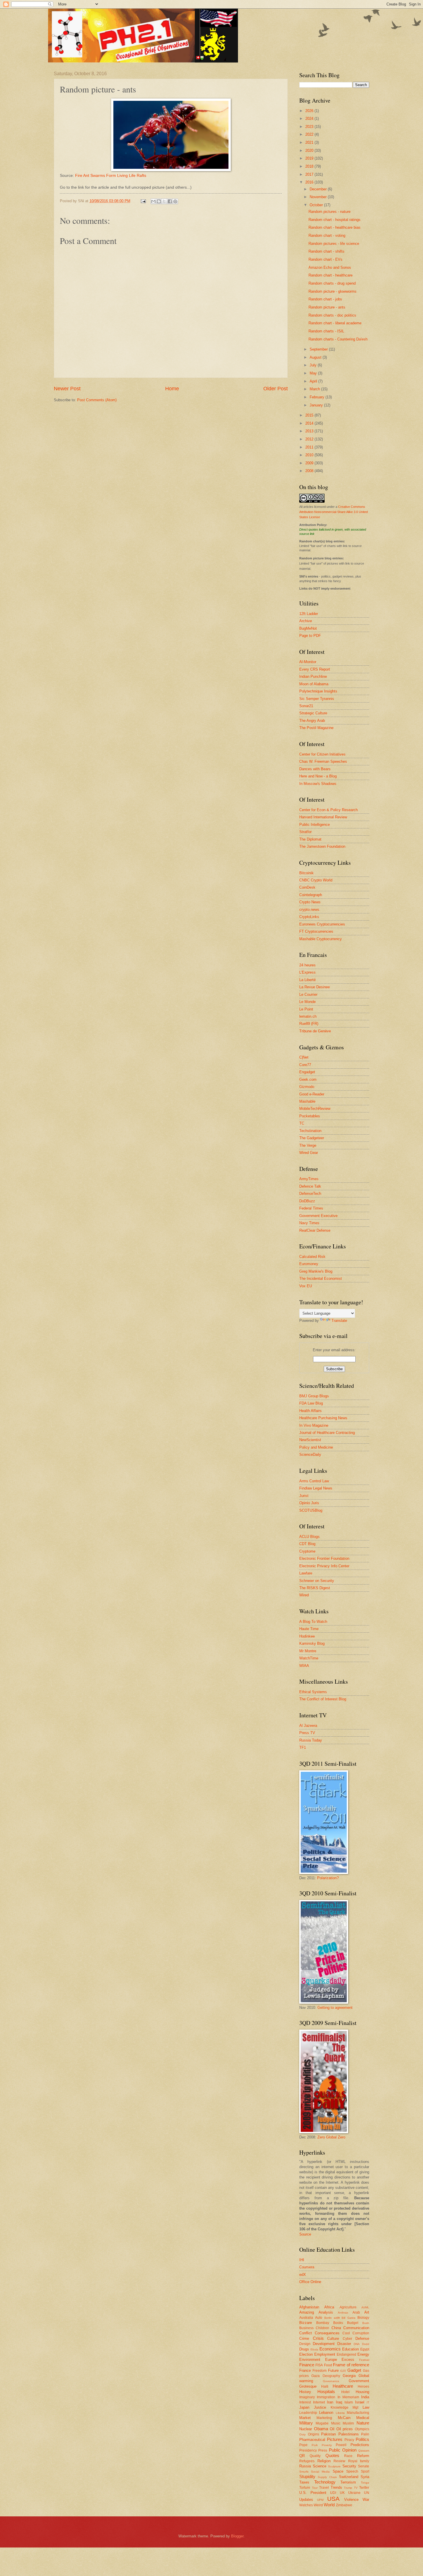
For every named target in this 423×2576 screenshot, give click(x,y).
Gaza (316, 2376)
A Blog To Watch (313, 1622)
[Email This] (153, 201)
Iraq (339, 2402)
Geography (331, 2376)
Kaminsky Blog (312, 1643)
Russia (305, 2466)
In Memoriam (348, 2397)
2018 (310, 166)
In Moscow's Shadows (318, 784)
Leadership (308, 2413)
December (319, 189)
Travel (324, 2488)
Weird (318, 2505)
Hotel (345, 2392)
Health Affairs (310, 1411)
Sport (365, 2471)
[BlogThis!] (159, 201)
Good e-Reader (312, 1094)
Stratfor (305, 832)
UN (367, 2493)
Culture (333, 2339)
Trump (348, 2488)
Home (172, 389)
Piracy (349, 2440)
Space (338, 2471)
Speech (352, 2471)
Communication (356, 2328)
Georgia (349, 2376)
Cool (346, 2333)
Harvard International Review (323, 817)
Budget (353, 2323)
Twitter (364, 2488)
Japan (304, 2407)
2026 (310, 111)
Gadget (354, 2370)
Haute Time (309, 1629)
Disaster (344, 2344)
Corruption (361, 2333)
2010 (310, 455)
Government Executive (318, 1216)
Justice (320, 2407)
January (317, 405)
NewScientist (310, 1440)
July (314, 365)
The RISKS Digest (315, 1588)
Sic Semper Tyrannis (317, 699)
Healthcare (343, 2386)
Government (359, 2381)
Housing (362, 2392)
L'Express (307, 972)
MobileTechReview (315, 1109)
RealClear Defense (315, 1230)
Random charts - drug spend (332, 283)
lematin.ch (308, 1016)
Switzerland (349, 2477)
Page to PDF (310, 636)
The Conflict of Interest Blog (323, 1699)
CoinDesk (307, 887)
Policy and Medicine (316, 1447)
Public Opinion (343, 2450)
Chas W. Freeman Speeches (323, 761)
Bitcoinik (306, 873)
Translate (339, 1321)
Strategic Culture (313, 713)
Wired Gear (309, 1153)
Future (333, 2370)
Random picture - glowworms (333, 291)
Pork (315, 2445)
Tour (315, 2488)
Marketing (324, 2418)
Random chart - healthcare (330, 275)
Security (349, 2466)
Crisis (318, 2338)
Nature (363, 2423)
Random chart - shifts (326, 251)
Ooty (302, 2434)
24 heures (307, 965)
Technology (325, 2482)
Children (322, 2328)
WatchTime (309, 1658)
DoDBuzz (307, 1201)
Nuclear (306, 2429)
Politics (362, 2439)
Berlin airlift (332, 2318)
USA (333, 2499)
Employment (325, 2354)
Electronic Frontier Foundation (324, 1558)
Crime (304, 2339)
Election (306, 2354)
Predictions (360, 2445)
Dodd (366, 2344)
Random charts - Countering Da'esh (338, 339)
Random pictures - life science (334, 244)
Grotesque (308, 2386)
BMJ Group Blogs (314, 1396)
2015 (310, 415)
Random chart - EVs (325, 259)
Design (305, 2344)
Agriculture (348, 2307)
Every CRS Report (315, 669)
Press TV (307, 1733)
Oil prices (345, 2429)
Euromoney (309, 1264)
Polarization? (328, 1878)
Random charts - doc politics (332, 315)
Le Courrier (308, 994)
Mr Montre (308, 1651)
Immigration (326, 2397)
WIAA (304, 1666)
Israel (360, 2402)
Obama (321, 2429)
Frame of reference (351, 2365)
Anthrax (343, 2313)
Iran (330, 2402)
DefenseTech (310, 1194)
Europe (331, 2360)
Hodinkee (307, 1636)
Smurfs (304, 2472)
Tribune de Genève (315, 1031)
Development (324, 2344)
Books (338, 2323)
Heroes (363, 2386)
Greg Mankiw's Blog (316, 1271)
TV (356, 2488)
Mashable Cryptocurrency (321, 939)
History (305, 2392)
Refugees (307, 2461)
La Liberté (307, 980)
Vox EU (306, 1286)
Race (348, 2456)
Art (367, 2312)
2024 (310, 119)
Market (305, 2418)
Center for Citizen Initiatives (322, 754)
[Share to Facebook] (170, 201)
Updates (306, 2500)
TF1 (303, 1747)
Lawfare (306, 1573)
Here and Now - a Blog (318, 776)
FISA (319, 2365)
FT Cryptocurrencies (316, 931)
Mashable (307, 1101)
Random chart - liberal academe (335, 323)
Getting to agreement (335, 2008)
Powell (341, 2445)
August (316, 357)
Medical (363, 2418)
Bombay (323, 2323)
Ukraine (354, 2493)
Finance (307, 2365)
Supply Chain (327, 2477)
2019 (310, 158)
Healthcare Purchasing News (323, 1418)
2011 (310, 447)
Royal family (359, 2461)
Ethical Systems (313, 1692)
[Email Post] (143, 201)
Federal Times (311, 1208)
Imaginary (307, 2397)
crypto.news (309, 910)
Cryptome (307, 1551)
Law (366, 2407)
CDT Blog (307, 1544)
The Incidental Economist (321, 1278)
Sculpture (334, 2466)
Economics (330, 2349)
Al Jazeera (308, 1726)
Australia (306, 2318)
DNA (357, 2344)
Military (306, 2423)
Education (350, 2349)
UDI (333, 2493)
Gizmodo (307, 1087)
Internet (319, 2402)
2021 (310, 142)
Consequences (327, 2333)
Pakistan (328, 2434)
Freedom (320, 2371)
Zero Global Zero (331, 2137)
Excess (348, 2360)
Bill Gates (348, 2318)
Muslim (348, 2423)
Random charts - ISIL (326, 331)
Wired (304, 1595)
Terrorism (348, 2482)
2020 (310, 151)
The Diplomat (310, 839)
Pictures (335, 2439)
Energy (363, 2354)
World (329, 2505)
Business (306, 2328)
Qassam (364, 2451)
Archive (306, 621)
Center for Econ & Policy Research (328, 810)
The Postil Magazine (316, 728)
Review (339, 2461)
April (314, 381)
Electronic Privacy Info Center (324, 1566)
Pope (303, 2445)
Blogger (237, 2536)
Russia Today (311, 1740)
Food (328, 2365)
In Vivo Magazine (314, 1425)
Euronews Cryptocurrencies (322, 924)
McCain (344, 2418)
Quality (315, 2456)
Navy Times (309, 1223)
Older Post (276, 389)
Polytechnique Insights (318, 691)
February (318, 397)
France (305, 2370)
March (315, 389)
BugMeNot (308, 628)
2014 (310, 423)
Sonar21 (306, 706)
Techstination (310, 1131)
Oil (332, 2429)
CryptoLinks (309, 917)
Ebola (314, 2349)
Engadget (307, 1072)
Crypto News (310, 902)
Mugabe (322, 2423)
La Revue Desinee (315, 987)
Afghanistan (309, 2307)
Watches (306, 2505)
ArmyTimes (309, 1179)
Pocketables (310, 1116)
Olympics (362, 2429)
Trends (336, 2487)
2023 (310, 127)
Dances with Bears (315, 769)
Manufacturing (358, 2413)
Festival (364, 2360)
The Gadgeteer (312, 1138)
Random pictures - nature (329, 212)
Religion (324, 2461)
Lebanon (326, 2413)
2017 (310, 174)
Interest (305, 2402)
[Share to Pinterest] (175, 201)
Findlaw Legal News (316, 1488)
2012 (310, 439)
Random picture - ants (327, 307)
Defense (362, 2339)
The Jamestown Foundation (322, 846)
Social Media (320, 2472)
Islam (349, 2402)
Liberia (340, 2413)
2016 (310, 182)
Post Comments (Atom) (97, 400)
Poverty (327, 2445)
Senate (364, 2466)
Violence (351, 2500)
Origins (314, 2434)
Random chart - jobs (325, 299)
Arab (356, 2312)
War (366, 2500)
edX (303, 2275)
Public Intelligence (315, 825)
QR (302, 2456)
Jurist (304, 1496)
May (314, 373)
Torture (305, 2488)
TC (302, 1123)
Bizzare (306, 2323)
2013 (310, 431)
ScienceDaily (310, 1454)
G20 (343, 2371)
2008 (310, 471)
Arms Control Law (314, 1481)
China (336, 2328)
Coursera (307, 2267)
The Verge (308, 1145)
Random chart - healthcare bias (335, 227)
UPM (320, 2500)
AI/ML (365, 2307)
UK (342, 2493)
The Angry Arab (312, 721)
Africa (329, 2307)
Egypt (365, 2349)
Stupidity (307, 2476)
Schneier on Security (317, 1581)
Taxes (304, 2482)
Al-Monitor (308, 662)
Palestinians (349, 2434)
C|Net (304, 1057)
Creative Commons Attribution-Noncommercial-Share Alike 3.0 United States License (334, 512)
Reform (363, 2456)
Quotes (332, 2455)
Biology (363, 2318)
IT (368, 2402)
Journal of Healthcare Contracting (327, 1433)
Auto (319, 2318)
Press (323, 2450)
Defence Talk (310, 1186)
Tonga (365, 2483)
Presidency (308, 2450)
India (365, 2397)
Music (336, 2423)
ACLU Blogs (309, 1537)
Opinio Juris (309, 1503)
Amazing (307, 2312)
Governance (331, 2381)
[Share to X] (164, 201)
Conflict (306, 2333)
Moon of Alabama (314, 684)
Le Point (306, 1009)
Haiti (325, 2386)
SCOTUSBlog (311, 1510)
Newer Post (67, 389)
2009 (310, 463)
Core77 (305, 1065)
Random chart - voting (327, 235)
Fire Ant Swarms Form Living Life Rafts (111, 176)
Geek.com (308, 1079)
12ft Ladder (309, 614)
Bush (366, 2323)
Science (320, 2466)
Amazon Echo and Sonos (330, 267)
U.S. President (313, 2493)
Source (305, 2234)
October (317, 205)
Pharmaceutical (312, 2440)
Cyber (347, 2339)
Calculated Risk (312, 1257)
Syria (365, 2477)
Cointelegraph (311, 895)
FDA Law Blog (311, 1403)
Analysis (326, 2312)
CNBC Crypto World (316, 880)
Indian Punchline (313, 676)
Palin (365, 2434)
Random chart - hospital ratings (335, 220)
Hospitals (326, 2392)
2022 (310, 134)
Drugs (304, 2349)
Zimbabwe (344, 2505)
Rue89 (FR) (309, 1024)
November (319, 197)
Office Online (310, 2282)
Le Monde (307, 1002)
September (319, 349)
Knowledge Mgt (345, 2407)
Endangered (346, 2354)
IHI (302, 2260)
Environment (310, 2360)
